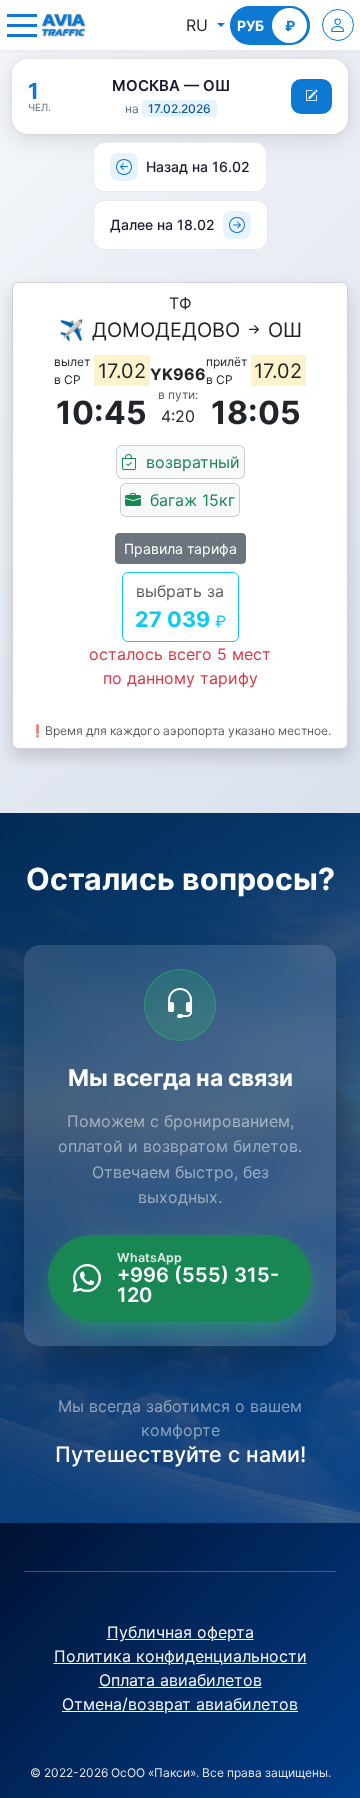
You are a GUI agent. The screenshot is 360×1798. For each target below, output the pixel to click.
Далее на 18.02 (162, 224)
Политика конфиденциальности (180, 1656)
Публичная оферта (180, 1632)
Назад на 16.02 (198, 166)
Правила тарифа (180, 548)
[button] (22, 25)
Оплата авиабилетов (180, 1680)
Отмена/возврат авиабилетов (180, 1704)
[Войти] (338, 25)
